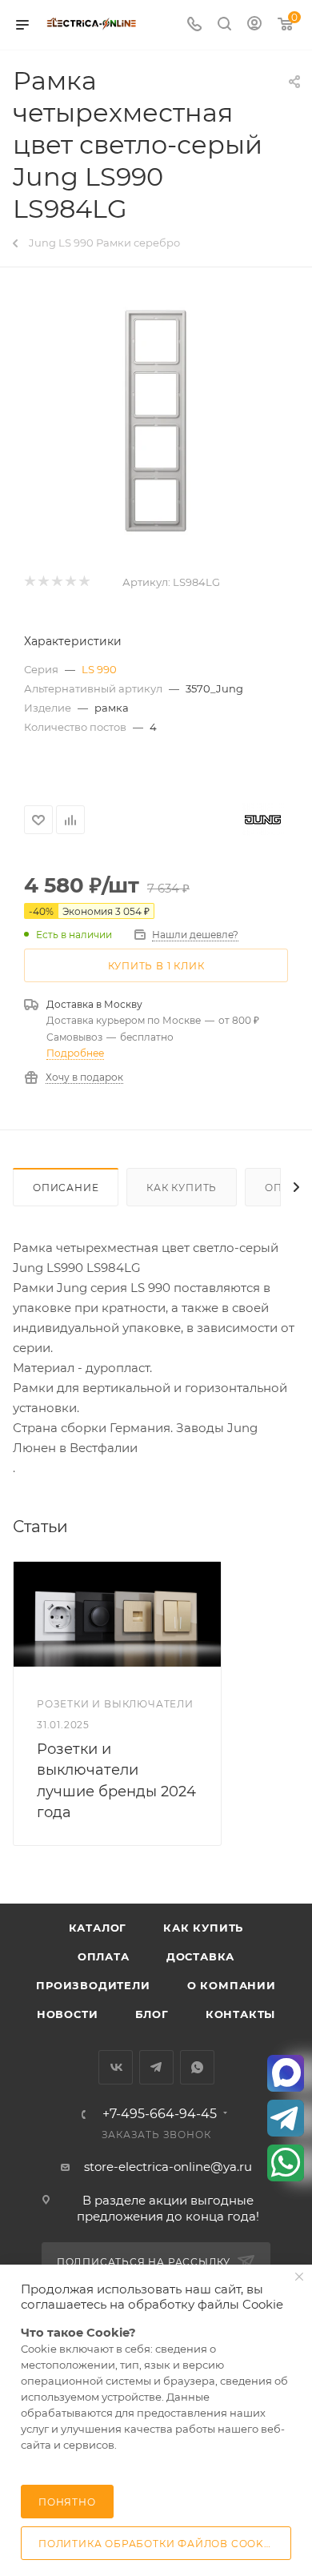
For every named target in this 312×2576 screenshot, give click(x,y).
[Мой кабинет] (254, 25)
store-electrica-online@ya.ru (168, 2167)
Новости (68, 2014)
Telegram (156, 2067)
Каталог (98, 1928)
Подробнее (75, 1053)
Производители (93, 1985)
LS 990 (99, 669)
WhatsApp (197, 2067)
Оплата (104, 1956)
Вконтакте (116, 2067)
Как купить (182, 1188)
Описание (66, 1188)
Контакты (240, 2014)
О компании (232, 1985)
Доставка (200, 1956)
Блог (152, 2014)
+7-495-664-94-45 (160, 2114)
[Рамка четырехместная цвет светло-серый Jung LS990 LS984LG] (156, 421)
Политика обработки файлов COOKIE (157, 2544)
